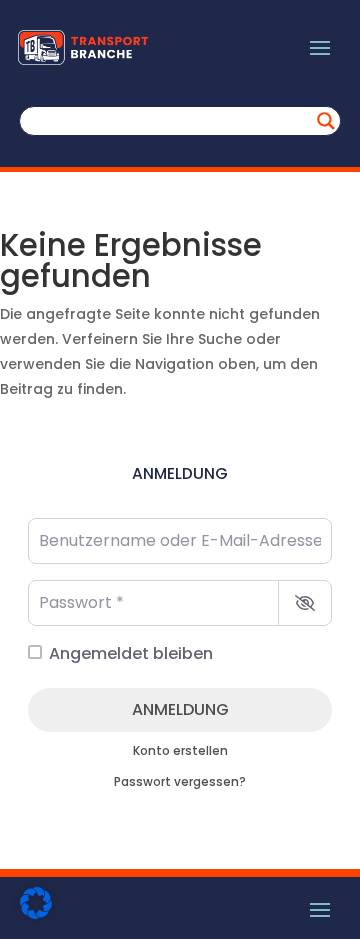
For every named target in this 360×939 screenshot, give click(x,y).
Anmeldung (180, 709)
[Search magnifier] (326, 121)
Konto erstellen (180, 751)
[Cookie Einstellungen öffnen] (36, 914)
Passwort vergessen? (180, 782)
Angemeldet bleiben (131, 653)
